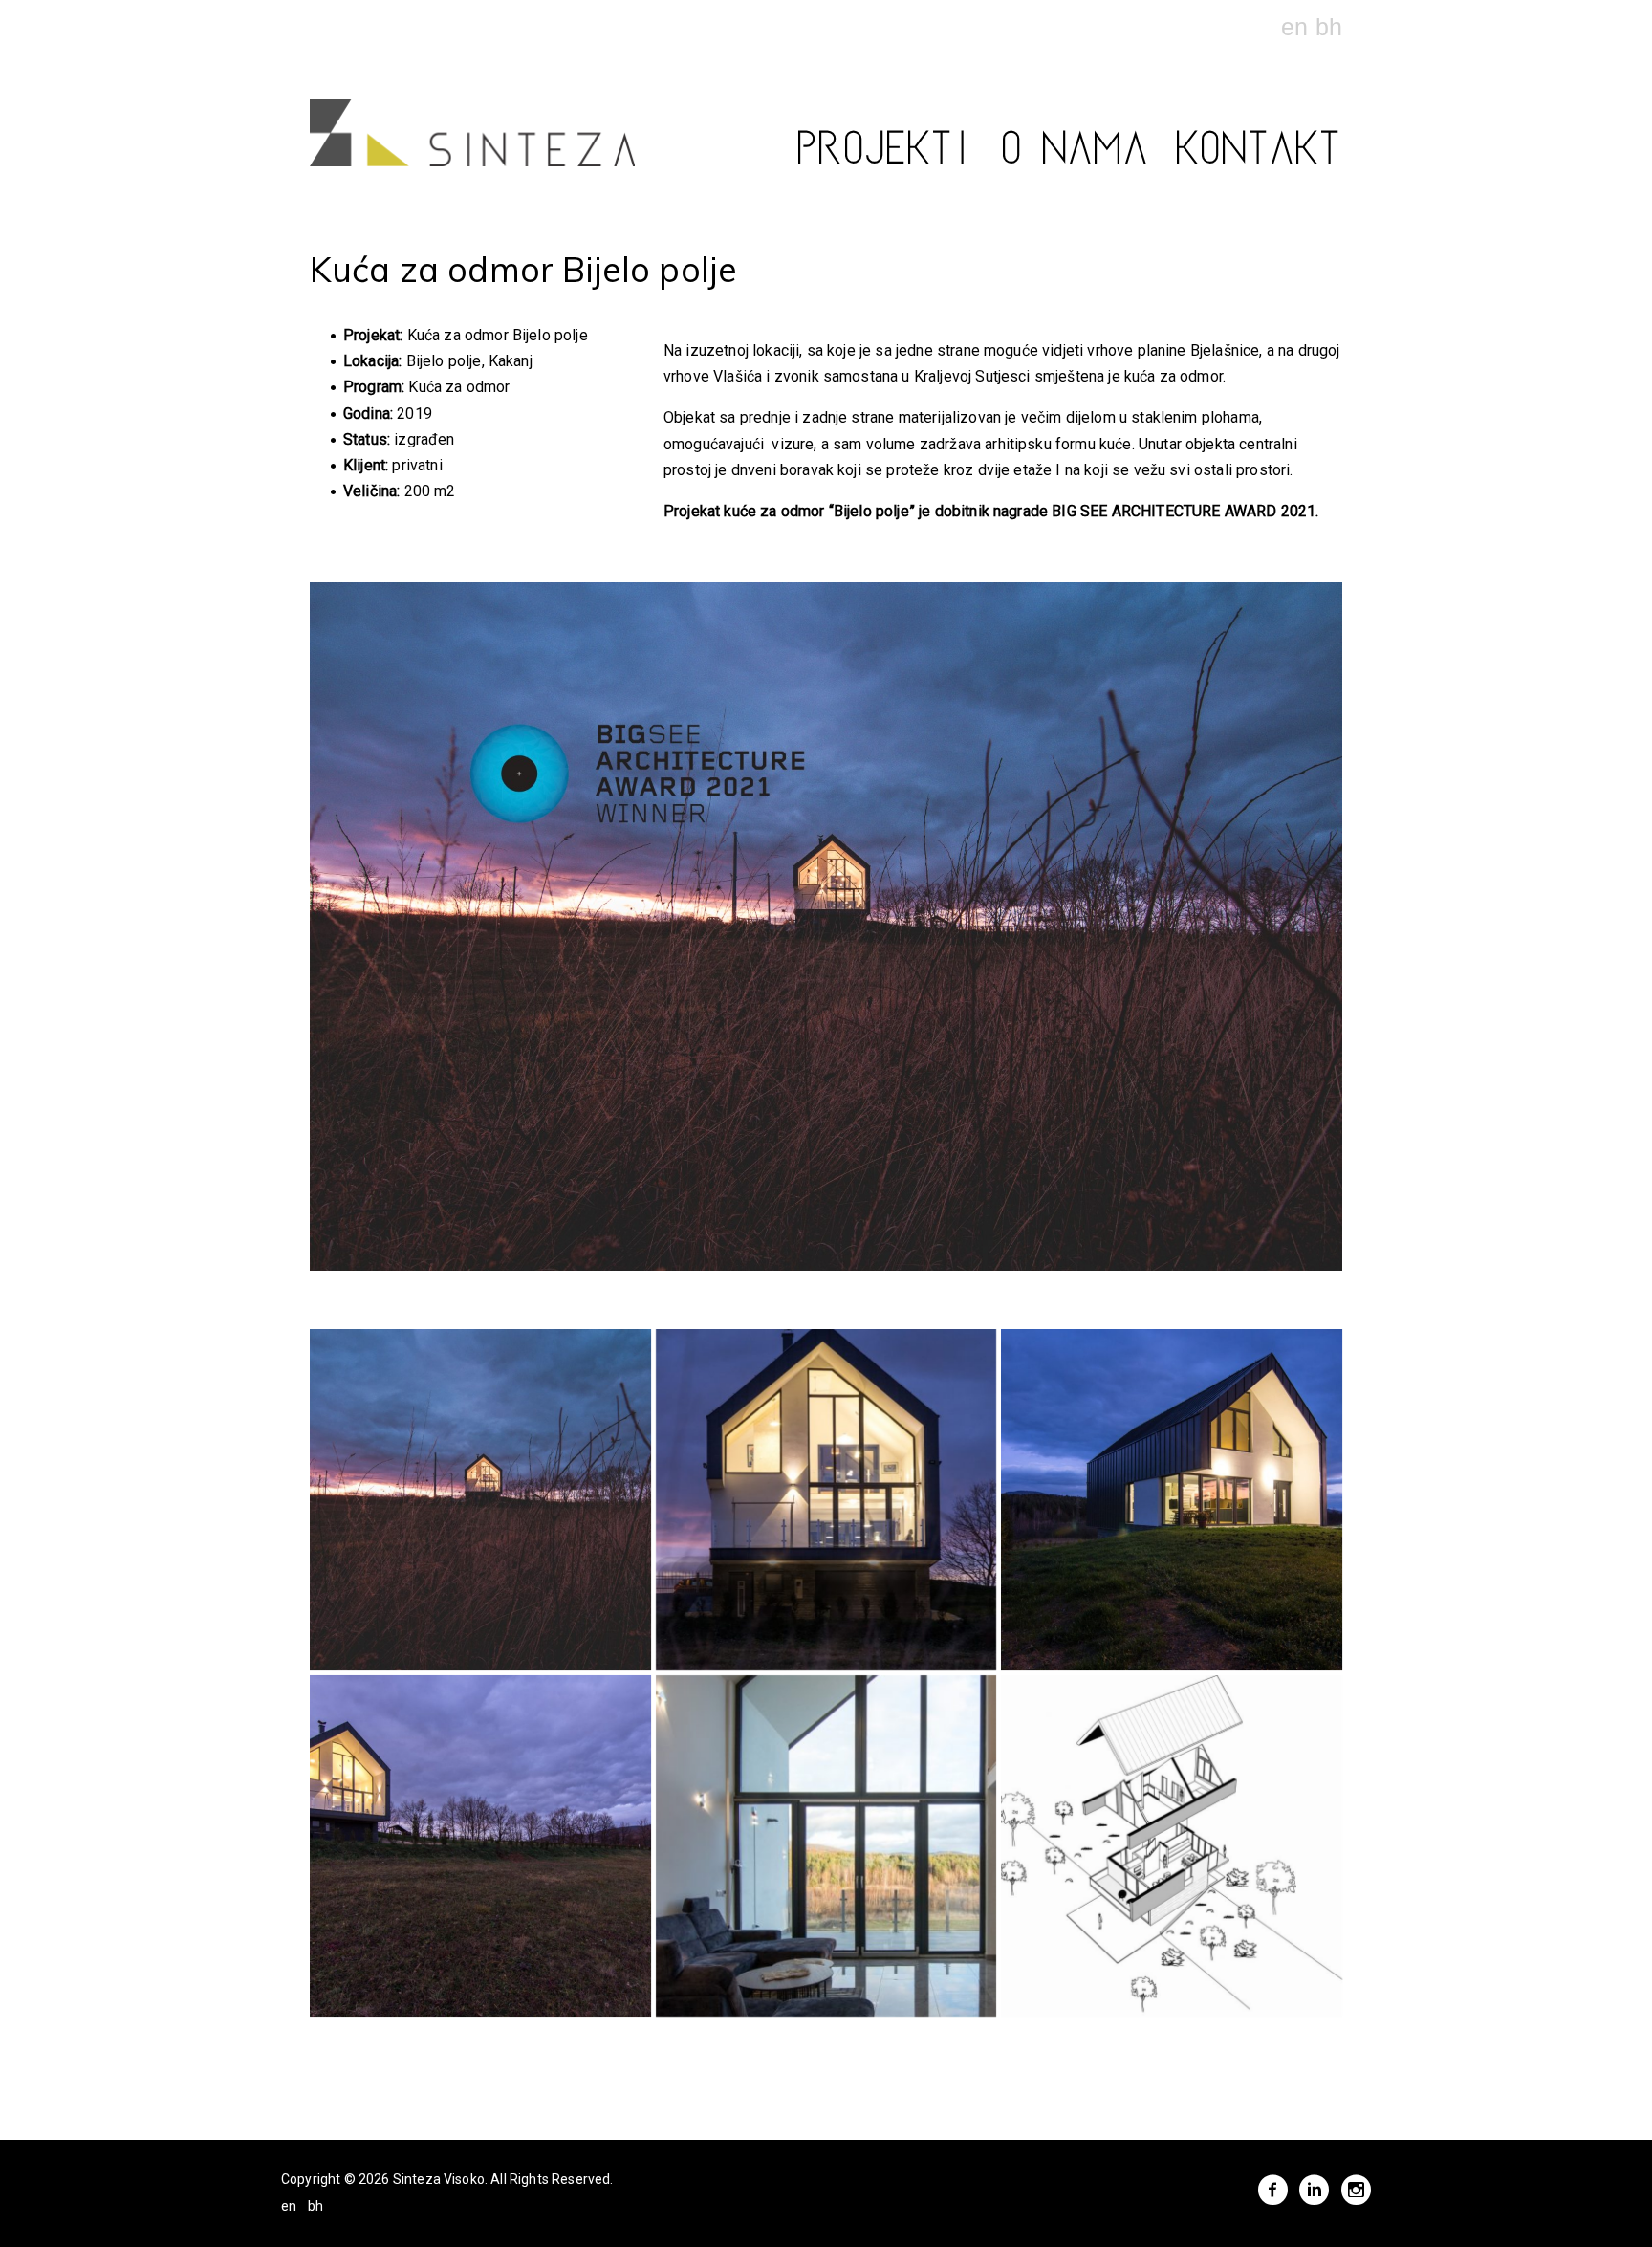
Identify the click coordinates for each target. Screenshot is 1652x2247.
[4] (480, 1846)
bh (1329, 27)
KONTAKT (1260, 155)
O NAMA (1076, 155)
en (1298, 27)
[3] (1172, 1500)
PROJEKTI (887, 155)
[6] (1172, 1846)
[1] (480, 1500)
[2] (826, 1500)
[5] (826, 1846)
